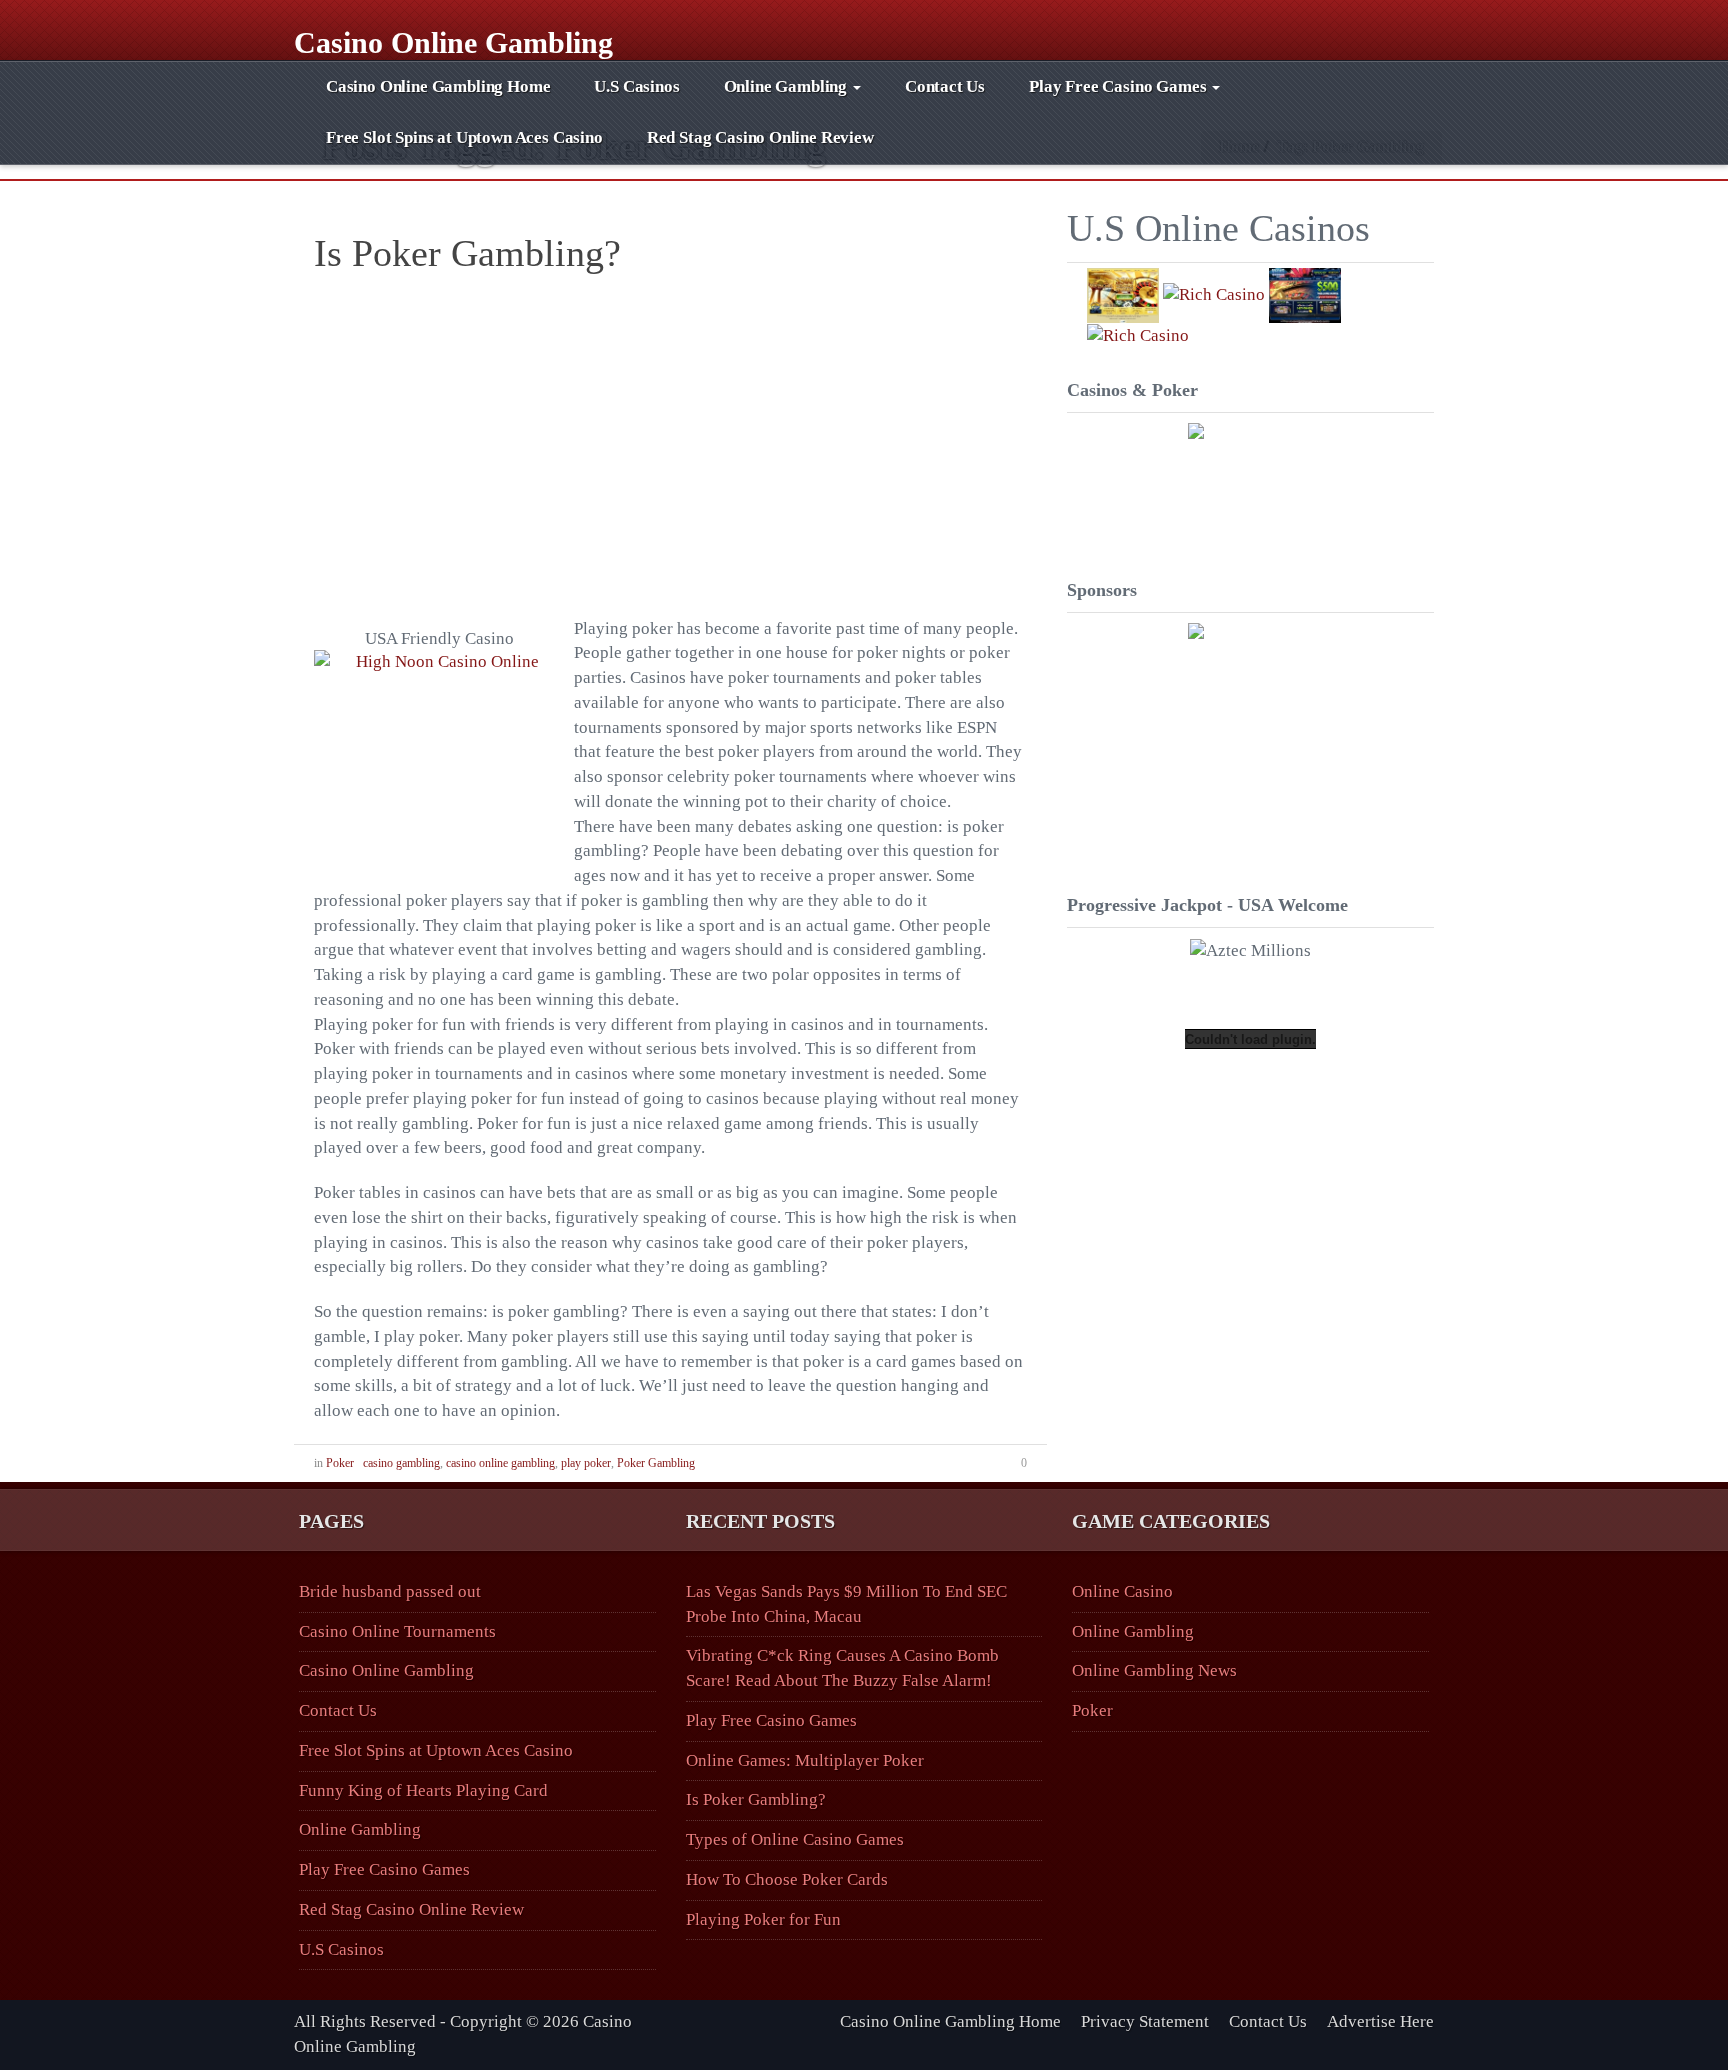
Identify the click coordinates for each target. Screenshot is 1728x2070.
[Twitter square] (1391, 27)
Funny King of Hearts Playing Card (423, 1790)
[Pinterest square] (1374, 27)
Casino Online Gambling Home (438, 86)
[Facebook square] (1340, 27)
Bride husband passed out (390, 1591)
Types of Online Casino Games (795, 1839)
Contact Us (945, 86)
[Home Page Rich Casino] (1250, 485)
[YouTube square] (1408, 27)
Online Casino (1122, 1591)
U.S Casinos (636, 86)
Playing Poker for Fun (763, 1919)
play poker (586, 1463)
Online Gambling (787, 86)
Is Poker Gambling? (467, 253)
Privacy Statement (1145, 2021)
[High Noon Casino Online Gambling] (439, 775)
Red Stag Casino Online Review (760, 137)
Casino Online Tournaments (397, 1631)
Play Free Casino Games (1119, 86)
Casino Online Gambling (453, 40)
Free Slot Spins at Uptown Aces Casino (464, 137)
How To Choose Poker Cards (787, 1879)
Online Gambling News (1154, 1670)
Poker (340, 1463)
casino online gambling (500, 1463)
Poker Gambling (656, 1463)
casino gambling (401, 1463)
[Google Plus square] (1357, 27)
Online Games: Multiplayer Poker (805, 1760)
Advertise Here (1380, 2021)
